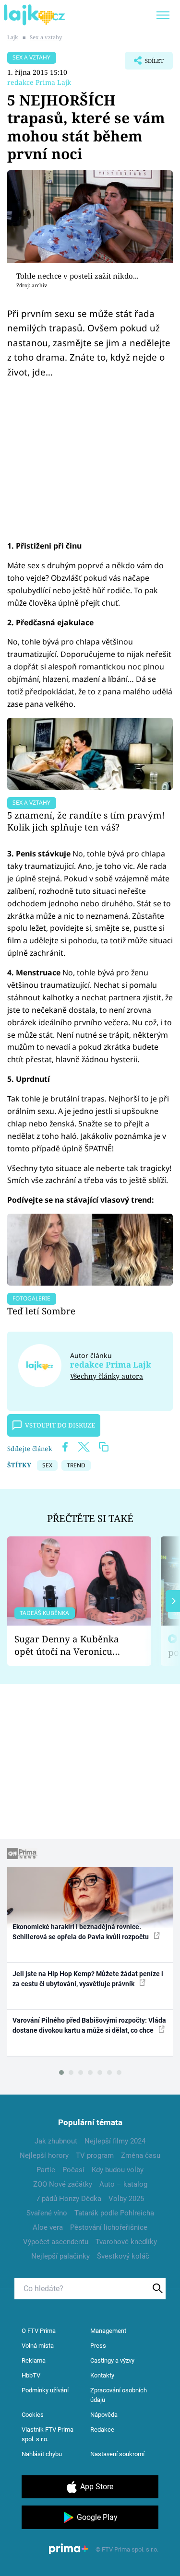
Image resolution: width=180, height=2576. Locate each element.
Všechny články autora (107, 1376)
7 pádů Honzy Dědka (69, 2199)
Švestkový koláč (123, 2256)
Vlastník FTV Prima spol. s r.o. (48, 2434)
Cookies (33, 2415)
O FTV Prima (39, 2331)
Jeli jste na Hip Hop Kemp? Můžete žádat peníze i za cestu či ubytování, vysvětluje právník (88, 1979)
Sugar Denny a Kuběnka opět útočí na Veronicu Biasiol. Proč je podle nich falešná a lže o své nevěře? (72, 1645)
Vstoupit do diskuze (60, 1425)
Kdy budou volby (118, 2170)
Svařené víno (47, 2213)
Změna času (141, 2155)
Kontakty (102, 2375)
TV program (95, 2155)
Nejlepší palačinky (60, 2256)
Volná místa (38, 2346)
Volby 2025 (126, 2199)
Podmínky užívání (45, 2390)
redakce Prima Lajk (39, 82)
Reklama (34, 2360)
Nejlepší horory (44, 2155)
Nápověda (104, 2415)
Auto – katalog (123, 2184)
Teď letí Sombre (41, 1311)
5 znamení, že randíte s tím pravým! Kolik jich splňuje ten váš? (86, 821)
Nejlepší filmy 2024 (115, 2141)
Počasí (73, 2170)
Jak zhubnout (56, 2141)
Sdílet (144, 63)
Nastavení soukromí (117, 2454)
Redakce (102, 2430)
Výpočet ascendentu (56, 2242)
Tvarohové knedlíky (126, 2242)
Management (108, 2331)
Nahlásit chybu (42, 2454)
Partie (46, 2170)
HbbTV (31, 2375)
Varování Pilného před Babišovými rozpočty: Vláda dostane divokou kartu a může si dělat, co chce (89, 2025)
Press (98, 2346)
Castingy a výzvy (112, 2360)
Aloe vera (48, 2227)
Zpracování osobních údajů (119, 2395)
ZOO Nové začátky (63, 2184)
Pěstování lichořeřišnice (109, 2227)
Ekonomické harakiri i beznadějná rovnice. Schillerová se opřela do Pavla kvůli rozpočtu (81, 1932)
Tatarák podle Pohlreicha (114, 2213)
